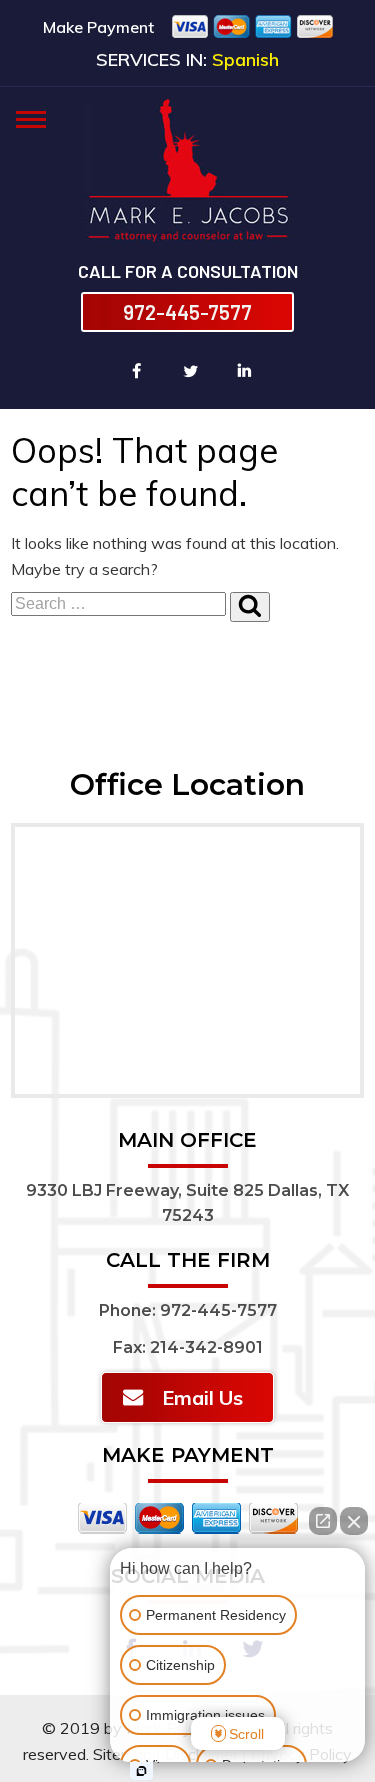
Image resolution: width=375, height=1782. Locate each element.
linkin (245, 370)
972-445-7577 (187, 312)
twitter (191, 370)
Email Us (202, 1397)
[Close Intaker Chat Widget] (354, 1521)
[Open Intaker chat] (141, 1771)
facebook (137, 370)
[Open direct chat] (323, 1521)
